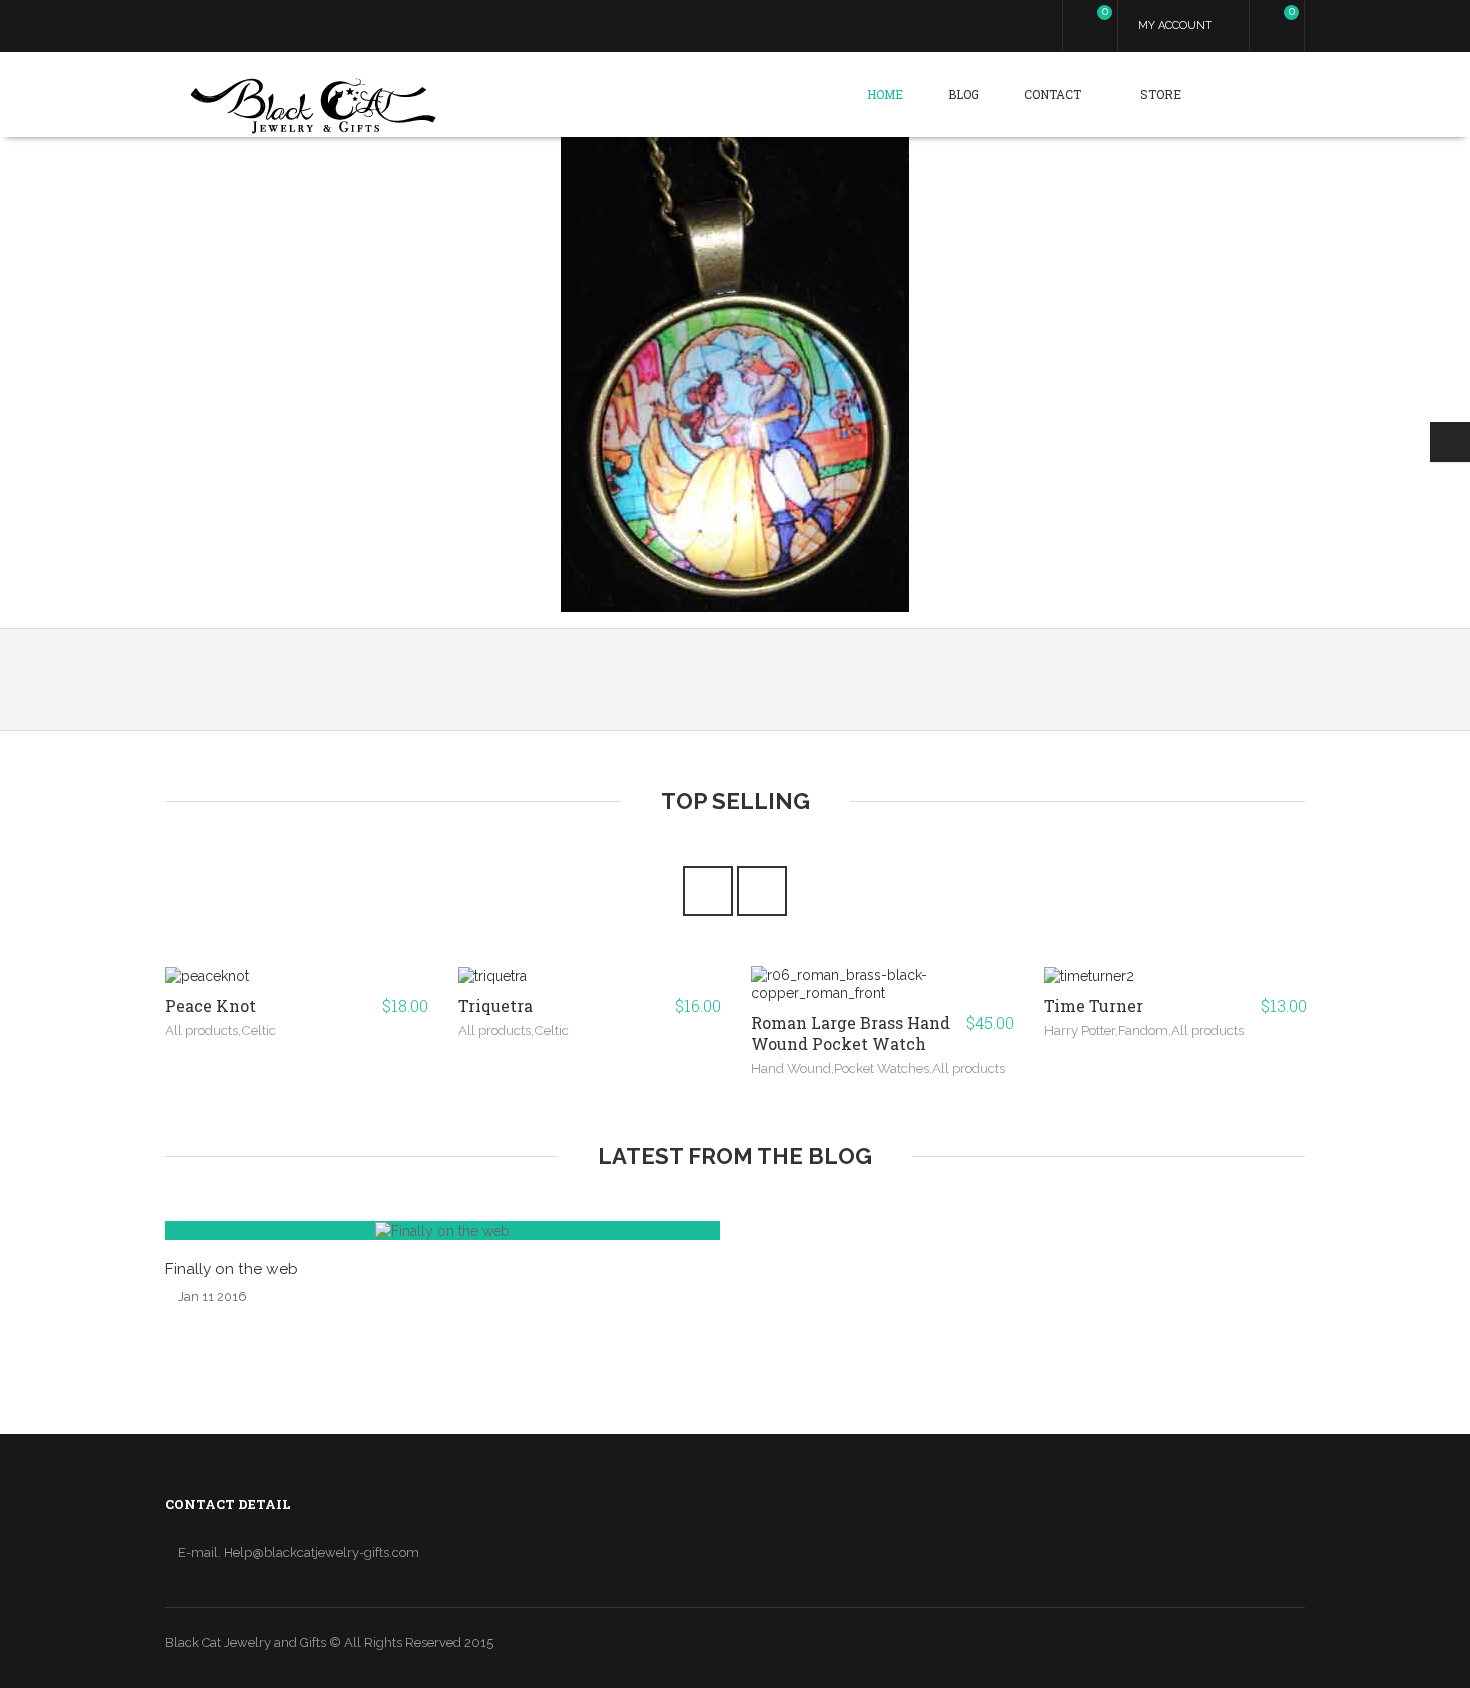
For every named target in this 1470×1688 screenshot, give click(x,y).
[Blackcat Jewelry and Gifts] (314, 107)
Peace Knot (210, 1005)
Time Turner (1093, 1005)
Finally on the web (231, 1269)
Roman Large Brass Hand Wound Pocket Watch (850, 1033)
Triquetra (495, 1005)
